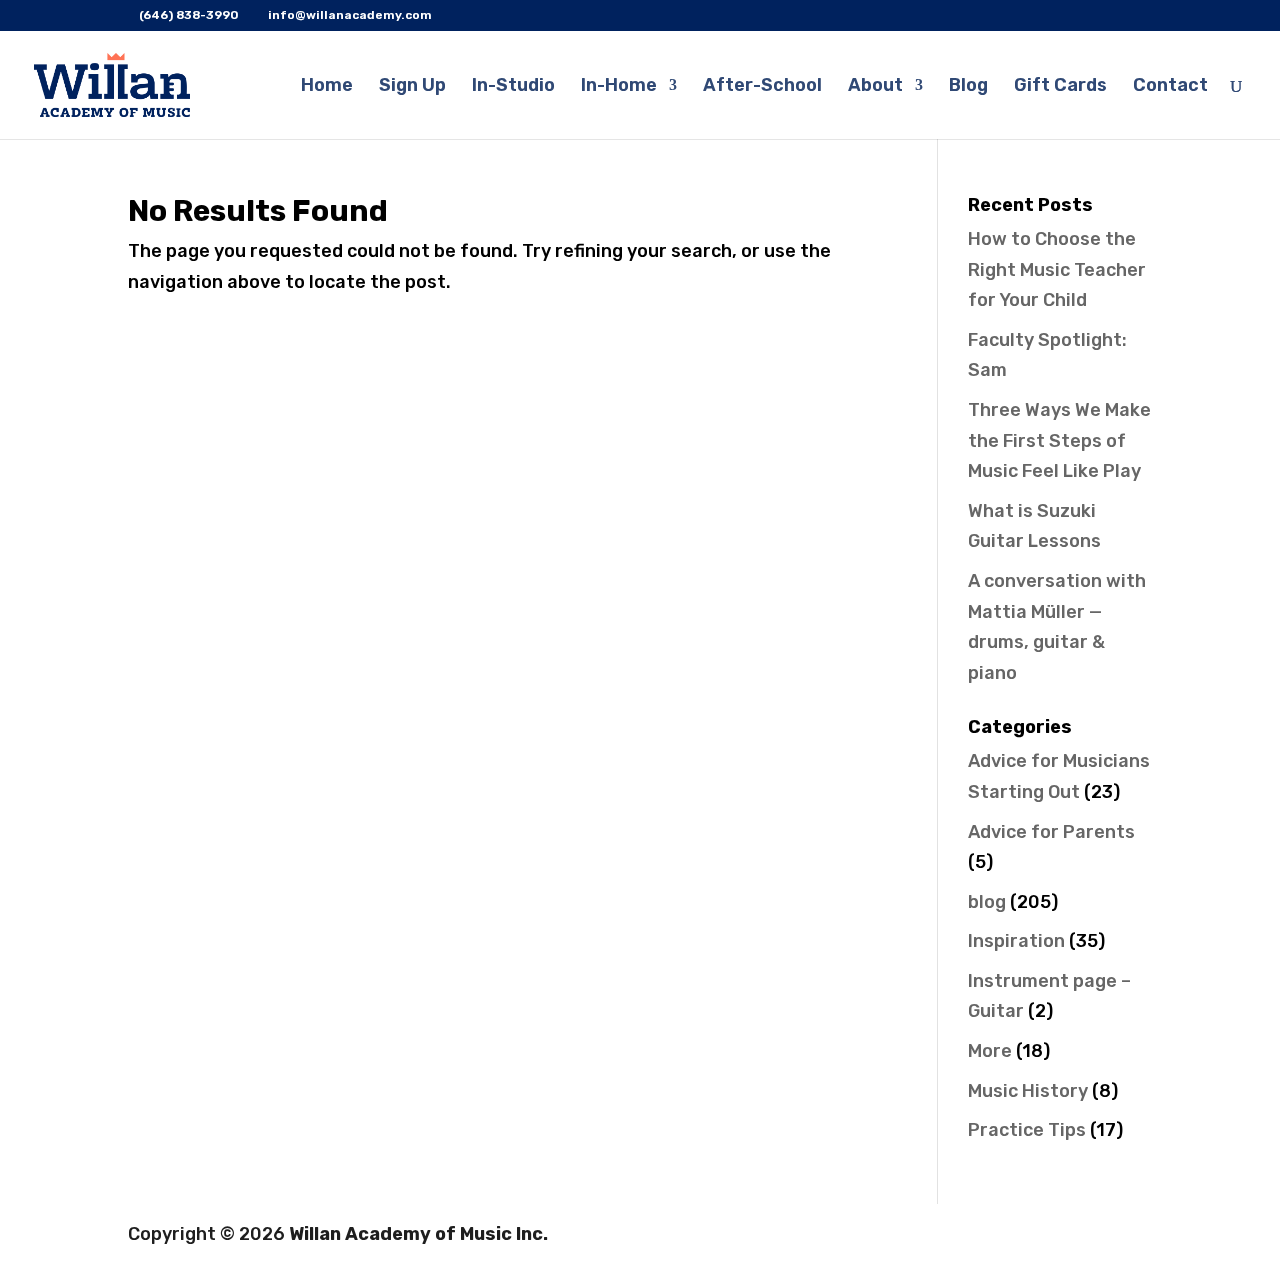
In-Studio (513, 87)
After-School (762, 87)
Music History (1028, 1091)
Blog (968, 87)
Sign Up (412, 87)
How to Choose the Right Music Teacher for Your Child (1057, 269)
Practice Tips (1027, 1130)
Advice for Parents (1051, 832)
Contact (1170, 87)
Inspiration (1016, 941)
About (875, 87)
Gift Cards (1060, 87)
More (990, 1051)
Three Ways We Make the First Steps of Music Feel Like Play (1059, 440)
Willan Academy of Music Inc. (418, 1234)
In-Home (619, 87)
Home (327, 87)
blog (987, 902)
